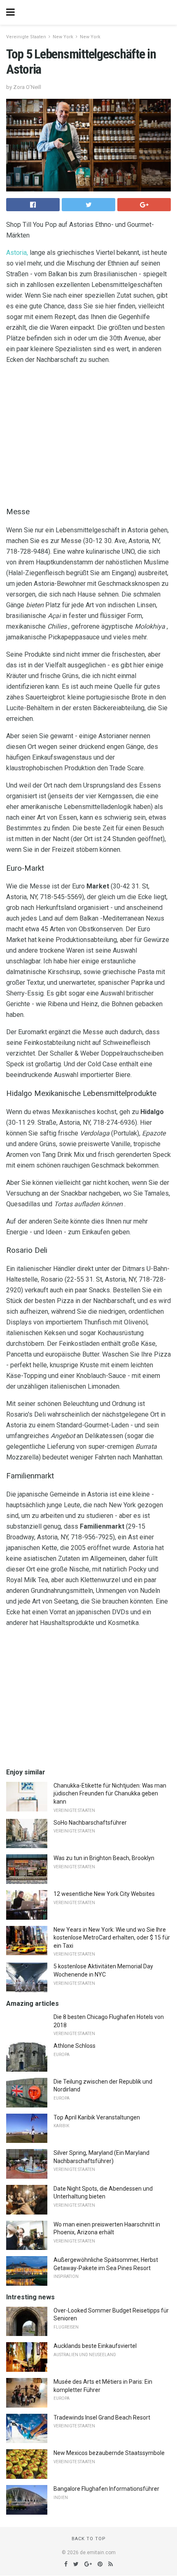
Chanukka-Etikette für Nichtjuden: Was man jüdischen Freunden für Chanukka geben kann (110, 1794)
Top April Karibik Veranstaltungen (97, 2117)
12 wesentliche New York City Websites (104, 1894)
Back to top (89, 2539)
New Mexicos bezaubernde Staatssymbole (109, 2453)
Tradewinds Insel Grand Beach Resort (102, 2417)
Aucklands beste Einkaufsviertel (95, 2346)
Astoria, (17, 253)
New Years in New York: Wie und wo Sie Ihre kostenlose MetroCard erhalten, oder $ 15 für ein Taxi (112, 1938)
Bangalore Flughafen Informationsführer (106, 2489)
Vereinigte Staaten (26, 37)
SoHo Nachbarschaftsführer (90, 1823)
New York (63, 37)
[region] (88, 434)
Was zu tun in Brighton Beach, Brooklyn (104, 1858)
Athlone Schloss (75, 2046)
